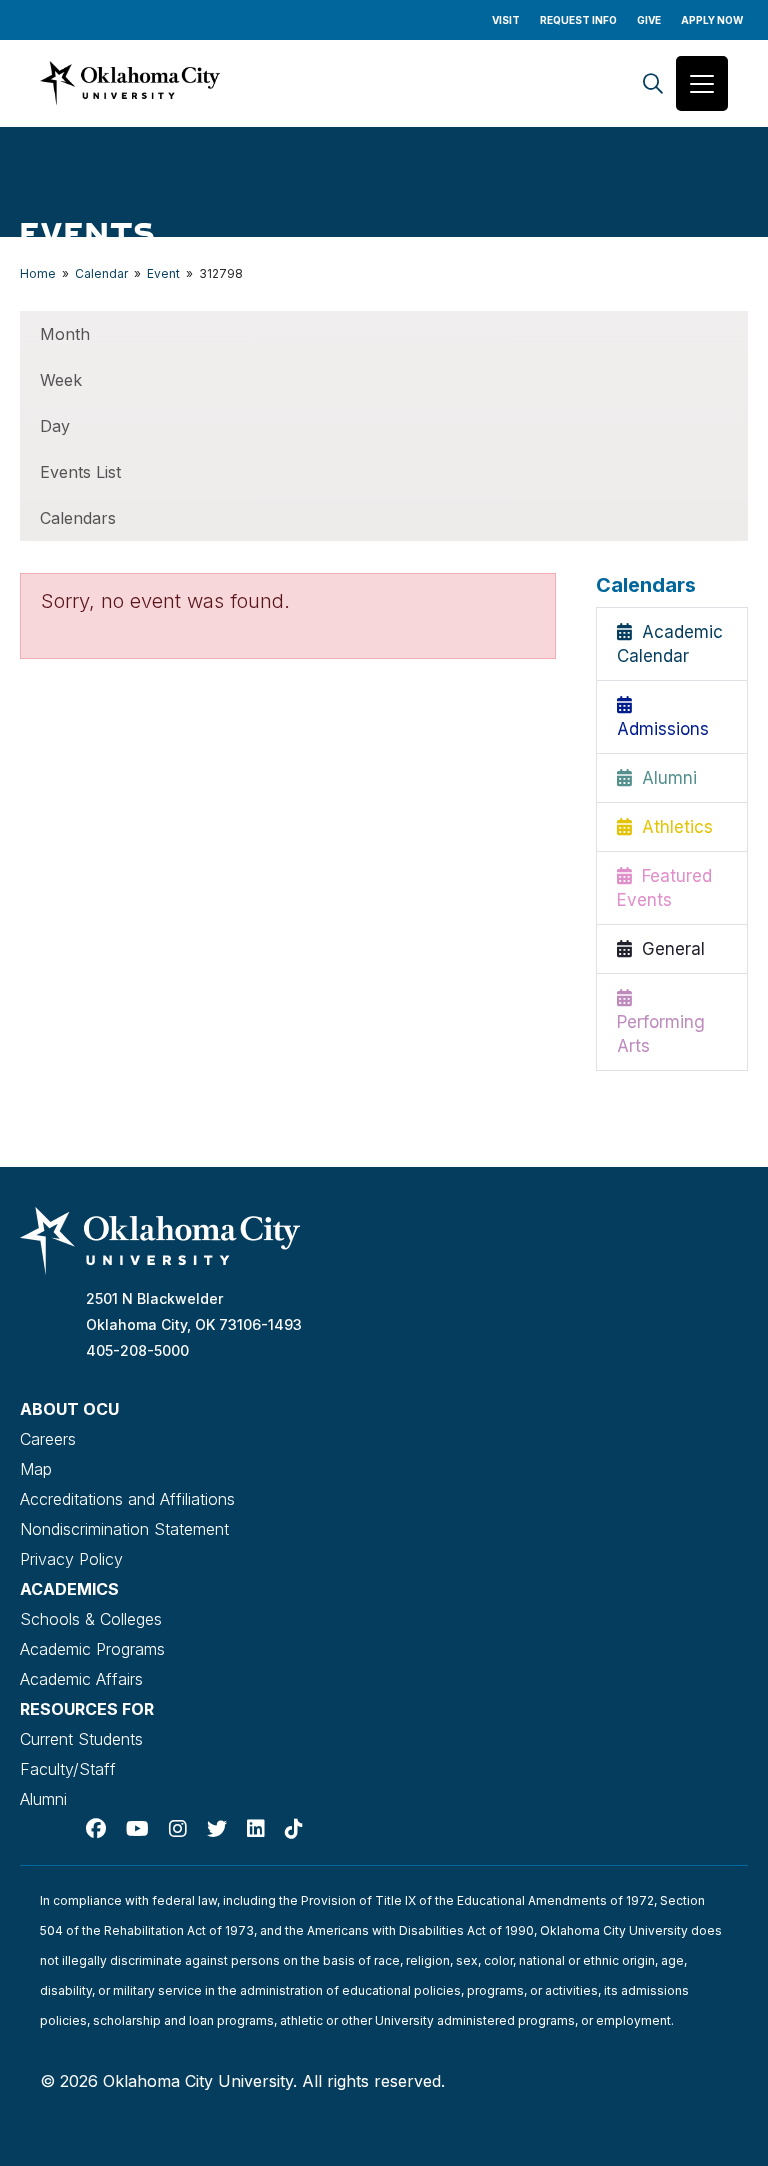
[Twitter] (217, 1829)
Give (649, 20)
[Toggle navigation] (702, 83)
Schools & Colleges (91, 1619)
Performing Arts (661, 1022)
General (668, 949)
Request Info (578, 20)
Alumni (664, 778)
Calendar (101, 273)
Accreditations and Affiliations (127, 1499)
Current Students (81, 1739)
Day (55, 426)
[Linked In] (256, 1829)
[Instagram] (178, 1829)
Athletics (672, 827)
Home (38, 273)
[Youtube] (137, 1829)
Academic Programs (92, 1649)
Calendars (78, 518)
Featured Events (664, 888)
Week (61, 380)
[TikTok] (294, 1829)
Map (36, 1469)
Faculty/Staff (68, 1769)
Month (65, 334)
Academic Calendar (670, 644)
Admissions (663, 717)
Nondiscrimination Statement (124, 1529)
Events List (80, 472)
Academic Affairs (81, 1679)
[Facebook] (96, 1829)
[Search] (653, 83)
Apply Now (712, 20)
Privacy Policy (71, 1559)
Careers (48, 1439)
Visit (506, 20)
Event (163, 273)
